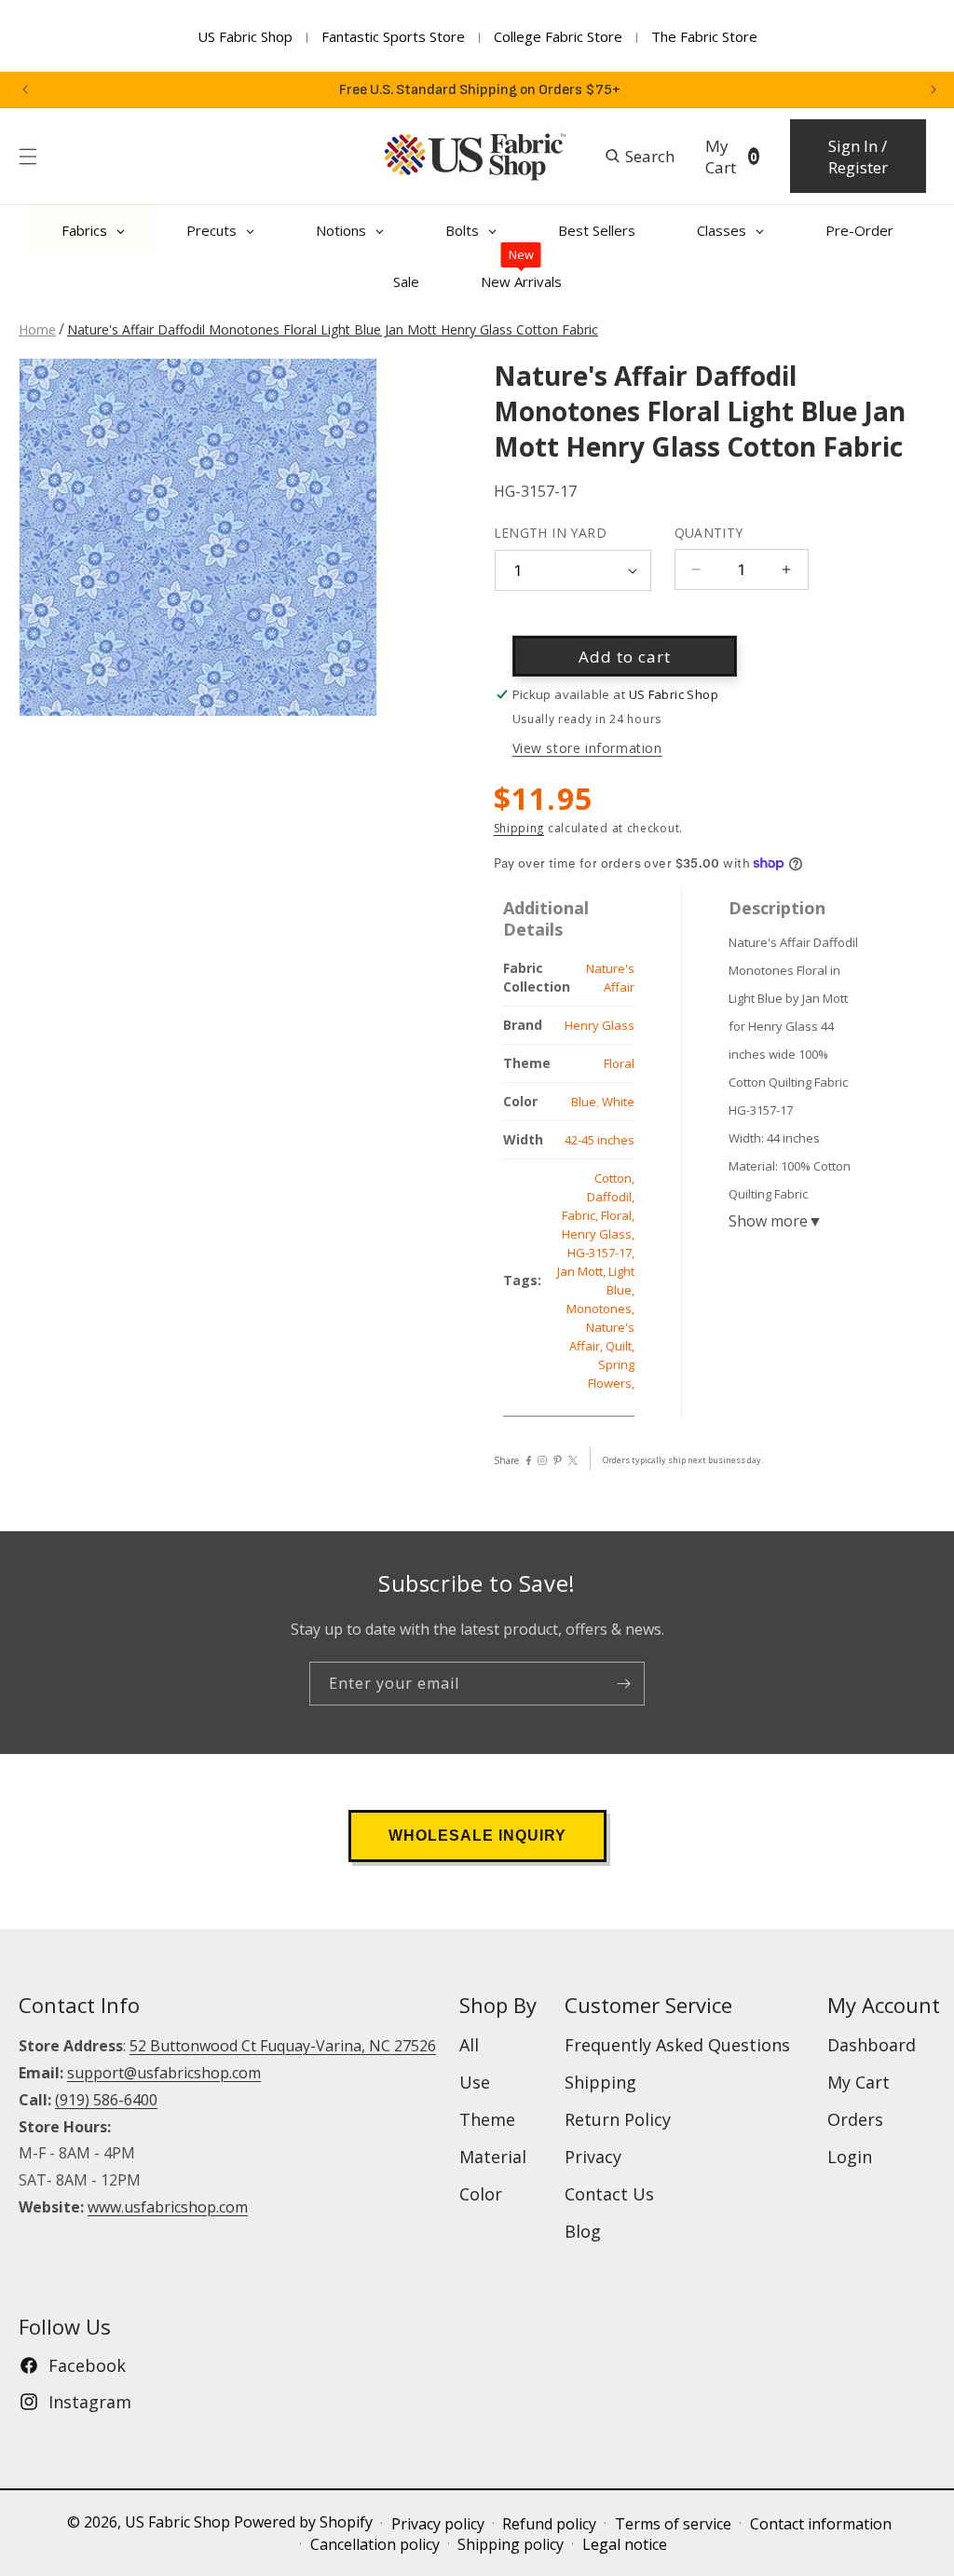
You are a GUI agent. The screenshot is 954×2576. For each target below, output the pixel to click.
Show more (776, 1221)
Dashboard (872, 2045)
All (469, 2045)
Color (481, 2194)
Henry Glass (600, 1025)
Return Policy (618, 2119)
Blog (583, 2231)
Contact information (821, 2524)
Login (850, 2157)
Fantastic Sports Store (393, 36)
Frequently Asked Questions (677, 2045)
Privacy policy (438, 2524)
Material (493, 2157)
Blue (584, 1102)
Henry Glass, (598, 1234)
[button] (28, 157)
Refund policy (549, 2524)
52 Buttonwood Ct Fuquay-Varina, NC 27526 (283, 2046)
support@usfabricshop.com (164, 2073)
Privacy (593, 2157)
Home (37, 329)
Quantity (709, 533)
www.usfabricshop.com (168, 2207)
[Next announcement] (934, 89)
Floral (619, 1063)
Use (475, 2082)
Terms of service (673, 2524)
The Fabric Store (704, 36)
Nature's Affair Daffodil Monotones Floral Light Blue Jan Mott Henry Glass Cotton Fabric (333, 329)
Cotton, (614, 1178)
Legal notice (625, 2544)
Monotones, (600, 1309)
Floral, (618, 1215)
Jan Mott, (583, 1271)
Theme (487, 2119)
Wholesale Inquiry (477, 1836)
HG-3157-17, (601, 1253)
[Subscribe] (623, 1684)
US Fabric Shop (245, 36)
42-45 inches (600, 1140)
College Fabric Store (558, 36)
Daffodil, (611, 1197)
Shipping (519, 828)
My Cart (859, 2082)
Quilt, (620, 1346)
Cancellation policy (375, 2544)
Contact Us (609, 2194)
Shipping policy (511, 2544)
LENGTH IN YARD (551, 533)
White (618, 1102)
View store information (587, 748)
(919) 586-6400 (106, 2100)
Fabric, (581, 1215)
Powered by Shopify (303, 2522)
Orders (855, 2119)
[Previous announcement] (25, 89)
